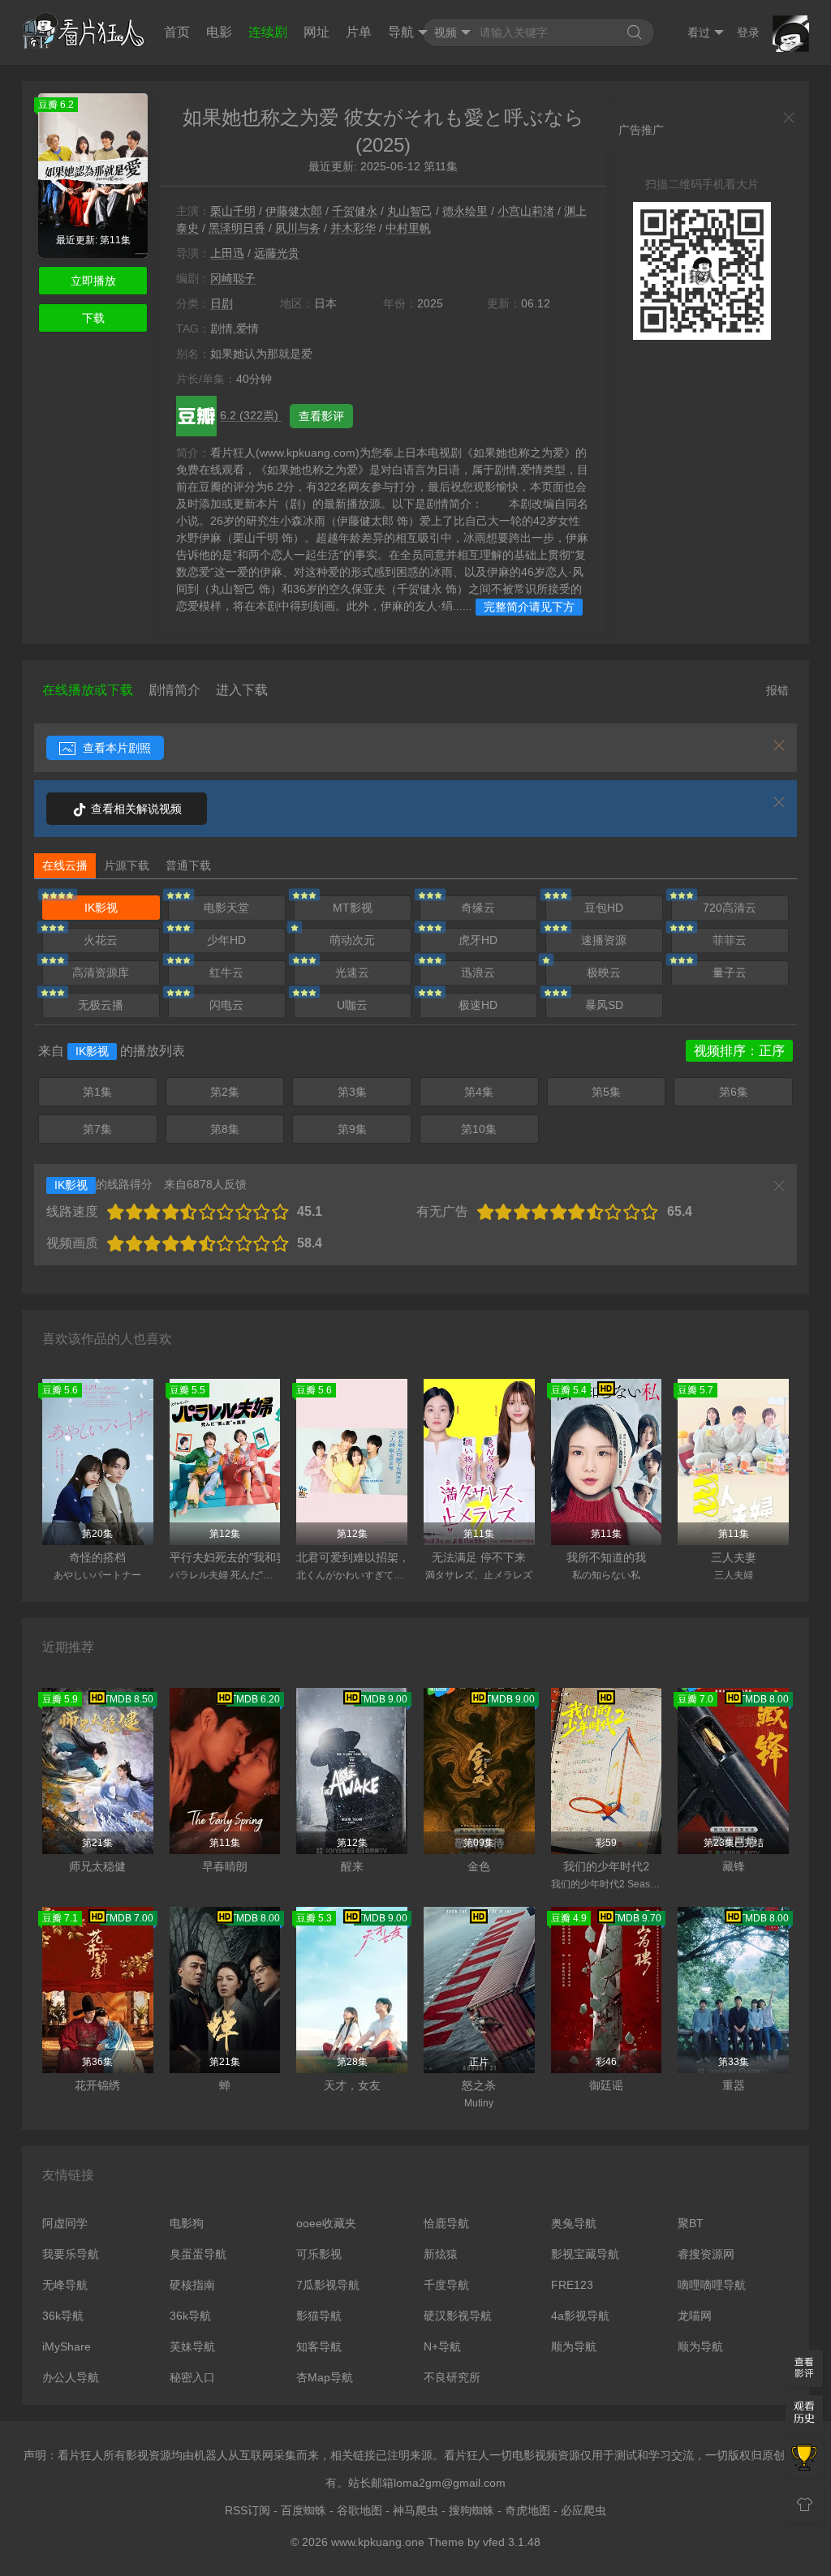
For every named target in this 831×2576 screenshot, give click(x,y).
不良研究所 (452, 2377)
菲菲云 (730, 940)
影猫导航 (319, 2316)
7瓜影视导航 (328, 2285)
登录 (748, 32)
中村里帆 (408, 228)
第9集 (352, 1129)
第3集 (352, 1092)
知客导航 (319, 2346)
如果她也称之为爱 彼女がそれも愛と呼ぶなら (383, 117)
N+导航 (442, 2346)
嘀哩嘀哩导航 (712, 2285)
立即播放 (93, 281)
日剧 (222, 303)
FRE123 (572, 2285)
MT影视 (353, 908)
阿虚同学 (65, 2223)
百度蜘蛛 (304, 2510)
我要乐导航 (71, 2254)
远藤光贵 (277, 253)
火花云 (101, 940)
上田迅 (227, 253)
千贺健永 (355, 211)
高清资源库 (101, 972)
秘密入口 (192, 2377)
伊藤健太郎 (294, 211)
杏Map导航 (325, 2377)
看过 (699, 32)
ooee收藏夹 (326, 2223)
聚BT (691, 2223)
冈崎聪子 (233, 278)
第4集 (479, 1092)
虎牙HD (478, 940)
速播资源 (604, 940)
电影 (219, 32)
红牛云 (226, 972)
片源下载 (127, 865)
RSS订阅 (248, 2510)
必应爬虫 (583, 2510)
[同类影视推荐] (804, 2459)
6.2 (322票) (251, 415)
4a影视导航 (580, 2316)
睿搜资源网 (706, 2254)
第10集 (479, 1129)
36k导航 (63, 2316)
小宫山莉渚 (526, 211)
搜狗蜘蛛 (471, 2510)
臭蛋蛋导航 (198, 2254)
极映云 (604, 972)
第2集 (225, 1092)
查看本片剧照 (115, 748)
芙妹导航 (192, 2346)
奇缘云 (478, 908)
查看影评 (321, 416)
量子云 (730, 972)
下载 (93, 318)
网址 (316, 32)
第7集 (97, 1129)
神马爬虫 (415, 2510)
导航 (401, 32)
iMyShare (67, 2346)
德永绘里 (465, 211)
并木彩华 (353, 228)
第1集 (97, 1092)
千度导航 (446, 2285)
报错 (777, 690)
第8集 (225, 1129)
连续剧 (268, 32)
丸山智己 (410, 211)
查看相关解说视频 (135, 809)
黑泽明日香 (237, 228)
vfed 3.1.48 (512, 2542)
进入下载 (242, 690)
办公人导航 (71, 2377)
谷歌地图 (360, 2510)
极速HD (478, 1005)
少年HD (226, 940)
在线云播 (65, 865)
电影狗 (187, 2223)
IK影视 (101, 908)
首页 (177, 32)
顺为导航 (574, 2346)
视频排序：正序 (739, 1051)
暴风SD (604, 1005)
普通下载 (188, 865)
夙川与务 (298, 228)
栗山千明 (233, 211)
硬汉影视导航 (458, 2316)
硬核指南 (192, 2285)
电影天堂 (226, 908)
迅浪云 (478, 972)
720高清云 (730, 908)
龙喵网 (695, 2316)
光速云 (352, 972)
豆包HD (604, 908)
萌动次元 (352, 940)
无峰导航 (65, 2285)
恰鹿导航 (446, 2223)
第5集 (606, 1092)
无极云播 (101, 1005)
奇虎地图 (527, 2510)
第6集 (734, 1092)
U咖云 (352, 1005)
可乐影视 (319, 2254)
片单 (359, 32)
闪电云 (226, 1005)
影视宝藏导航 (585, 2254)
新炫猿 (441, 2254)
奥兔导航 (574, 2223)
